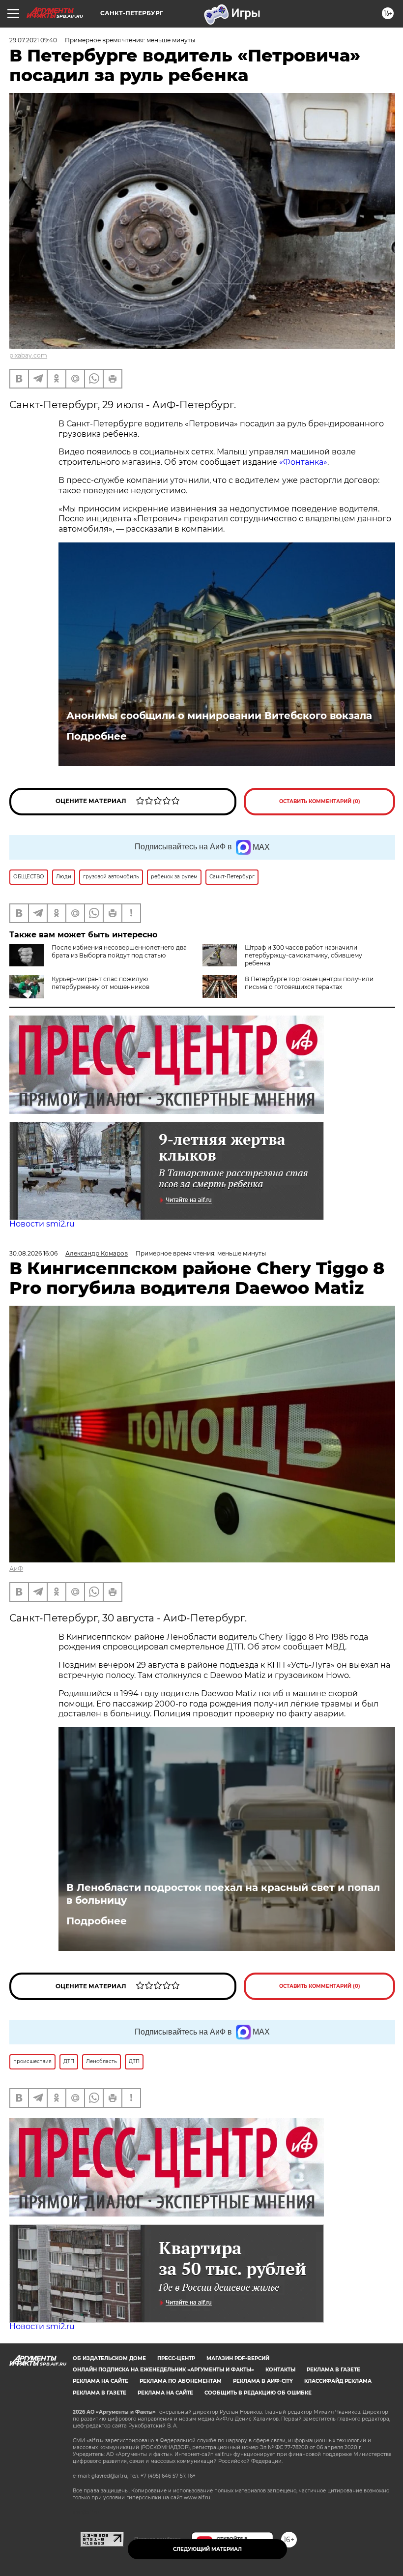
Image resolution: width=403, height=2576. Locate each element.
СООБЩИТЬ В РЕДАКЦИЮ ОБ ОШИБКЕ (258, 2393)
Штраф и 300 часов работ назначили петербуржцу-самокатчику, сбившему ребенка (303, 955)
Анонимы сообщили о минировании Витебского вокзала (219, 716)
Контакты (280, 2370)
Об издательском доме (109, 2358)
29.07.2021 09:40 (33, 40)
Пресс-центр (176, 2358)
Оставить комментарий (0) (320, 801)
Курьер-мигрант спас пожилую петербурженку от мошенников (101, 983)
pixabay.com (28, 355)
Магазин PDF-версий (238, 2358)
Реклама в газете (333, 2370)
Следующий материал (207, 2549)
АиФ (16, 1569)
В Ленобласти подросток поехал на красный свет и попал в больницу (223, 1894)
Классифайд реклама (338, 2381)
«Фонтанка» (303, 462)
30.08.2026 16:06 (33, 1253)
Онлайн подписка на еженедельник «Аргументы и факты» (163, 2370)
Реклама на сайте (101, 2381)
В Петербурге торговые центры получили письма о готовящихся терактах (309, 983)
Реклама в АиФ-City (263, 2381)
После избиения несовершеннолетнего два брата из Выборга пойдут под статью (119, 951)
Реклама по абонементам (181, 2381)
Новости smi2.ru (42, 1224)
